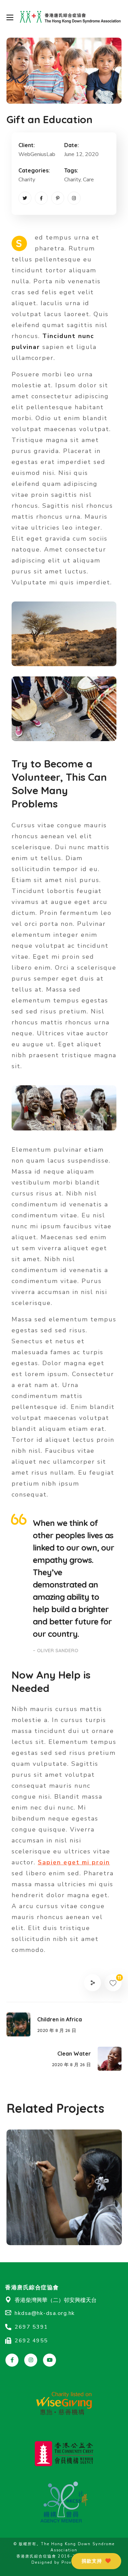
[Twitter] (25, 198)
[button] (96, 2561)
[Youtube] (49, 2360)
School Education (58, 2218)
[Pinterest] (58, 198)
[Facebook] (41, 198)
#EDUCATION (40, 2230)
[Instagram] (74, 198)
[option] (64, 2192)
